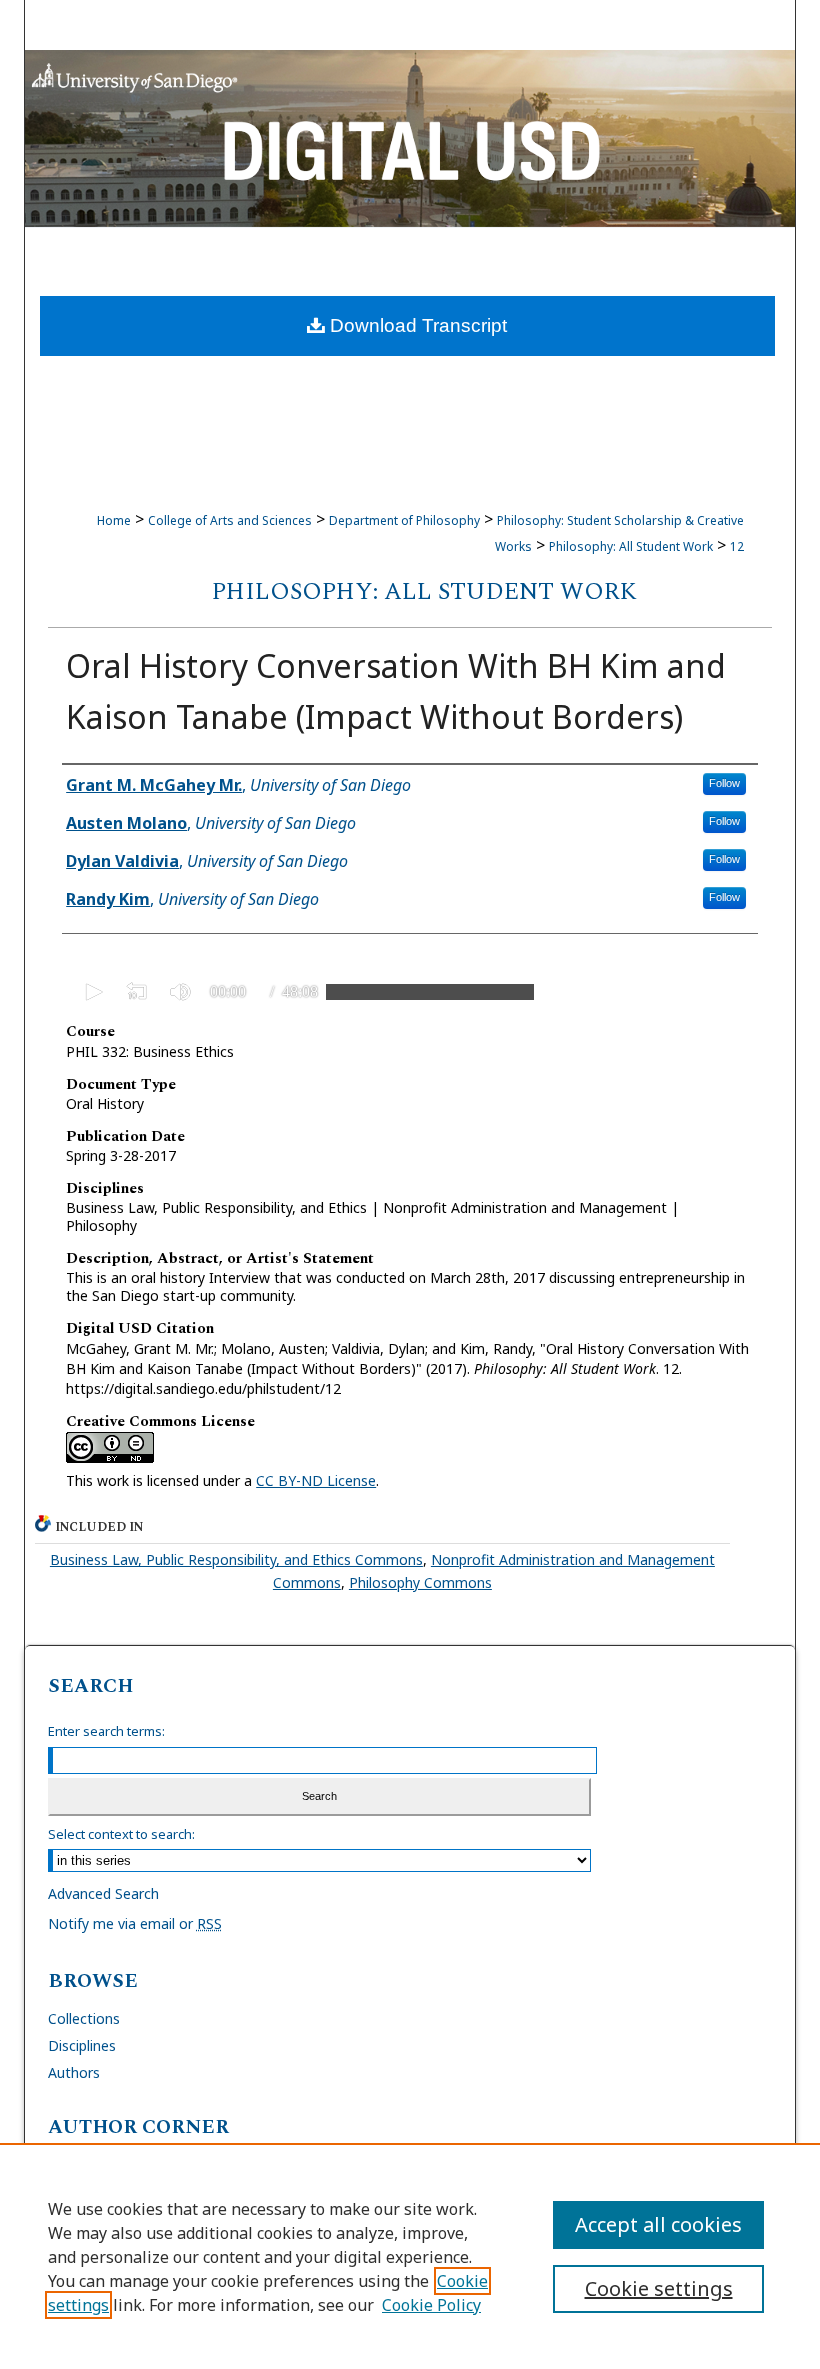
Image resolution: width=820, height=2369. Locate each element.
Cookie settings (659, 2288)
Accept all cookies (658, 2224)
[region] (410, 2256)
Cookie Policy (431, 2305)
